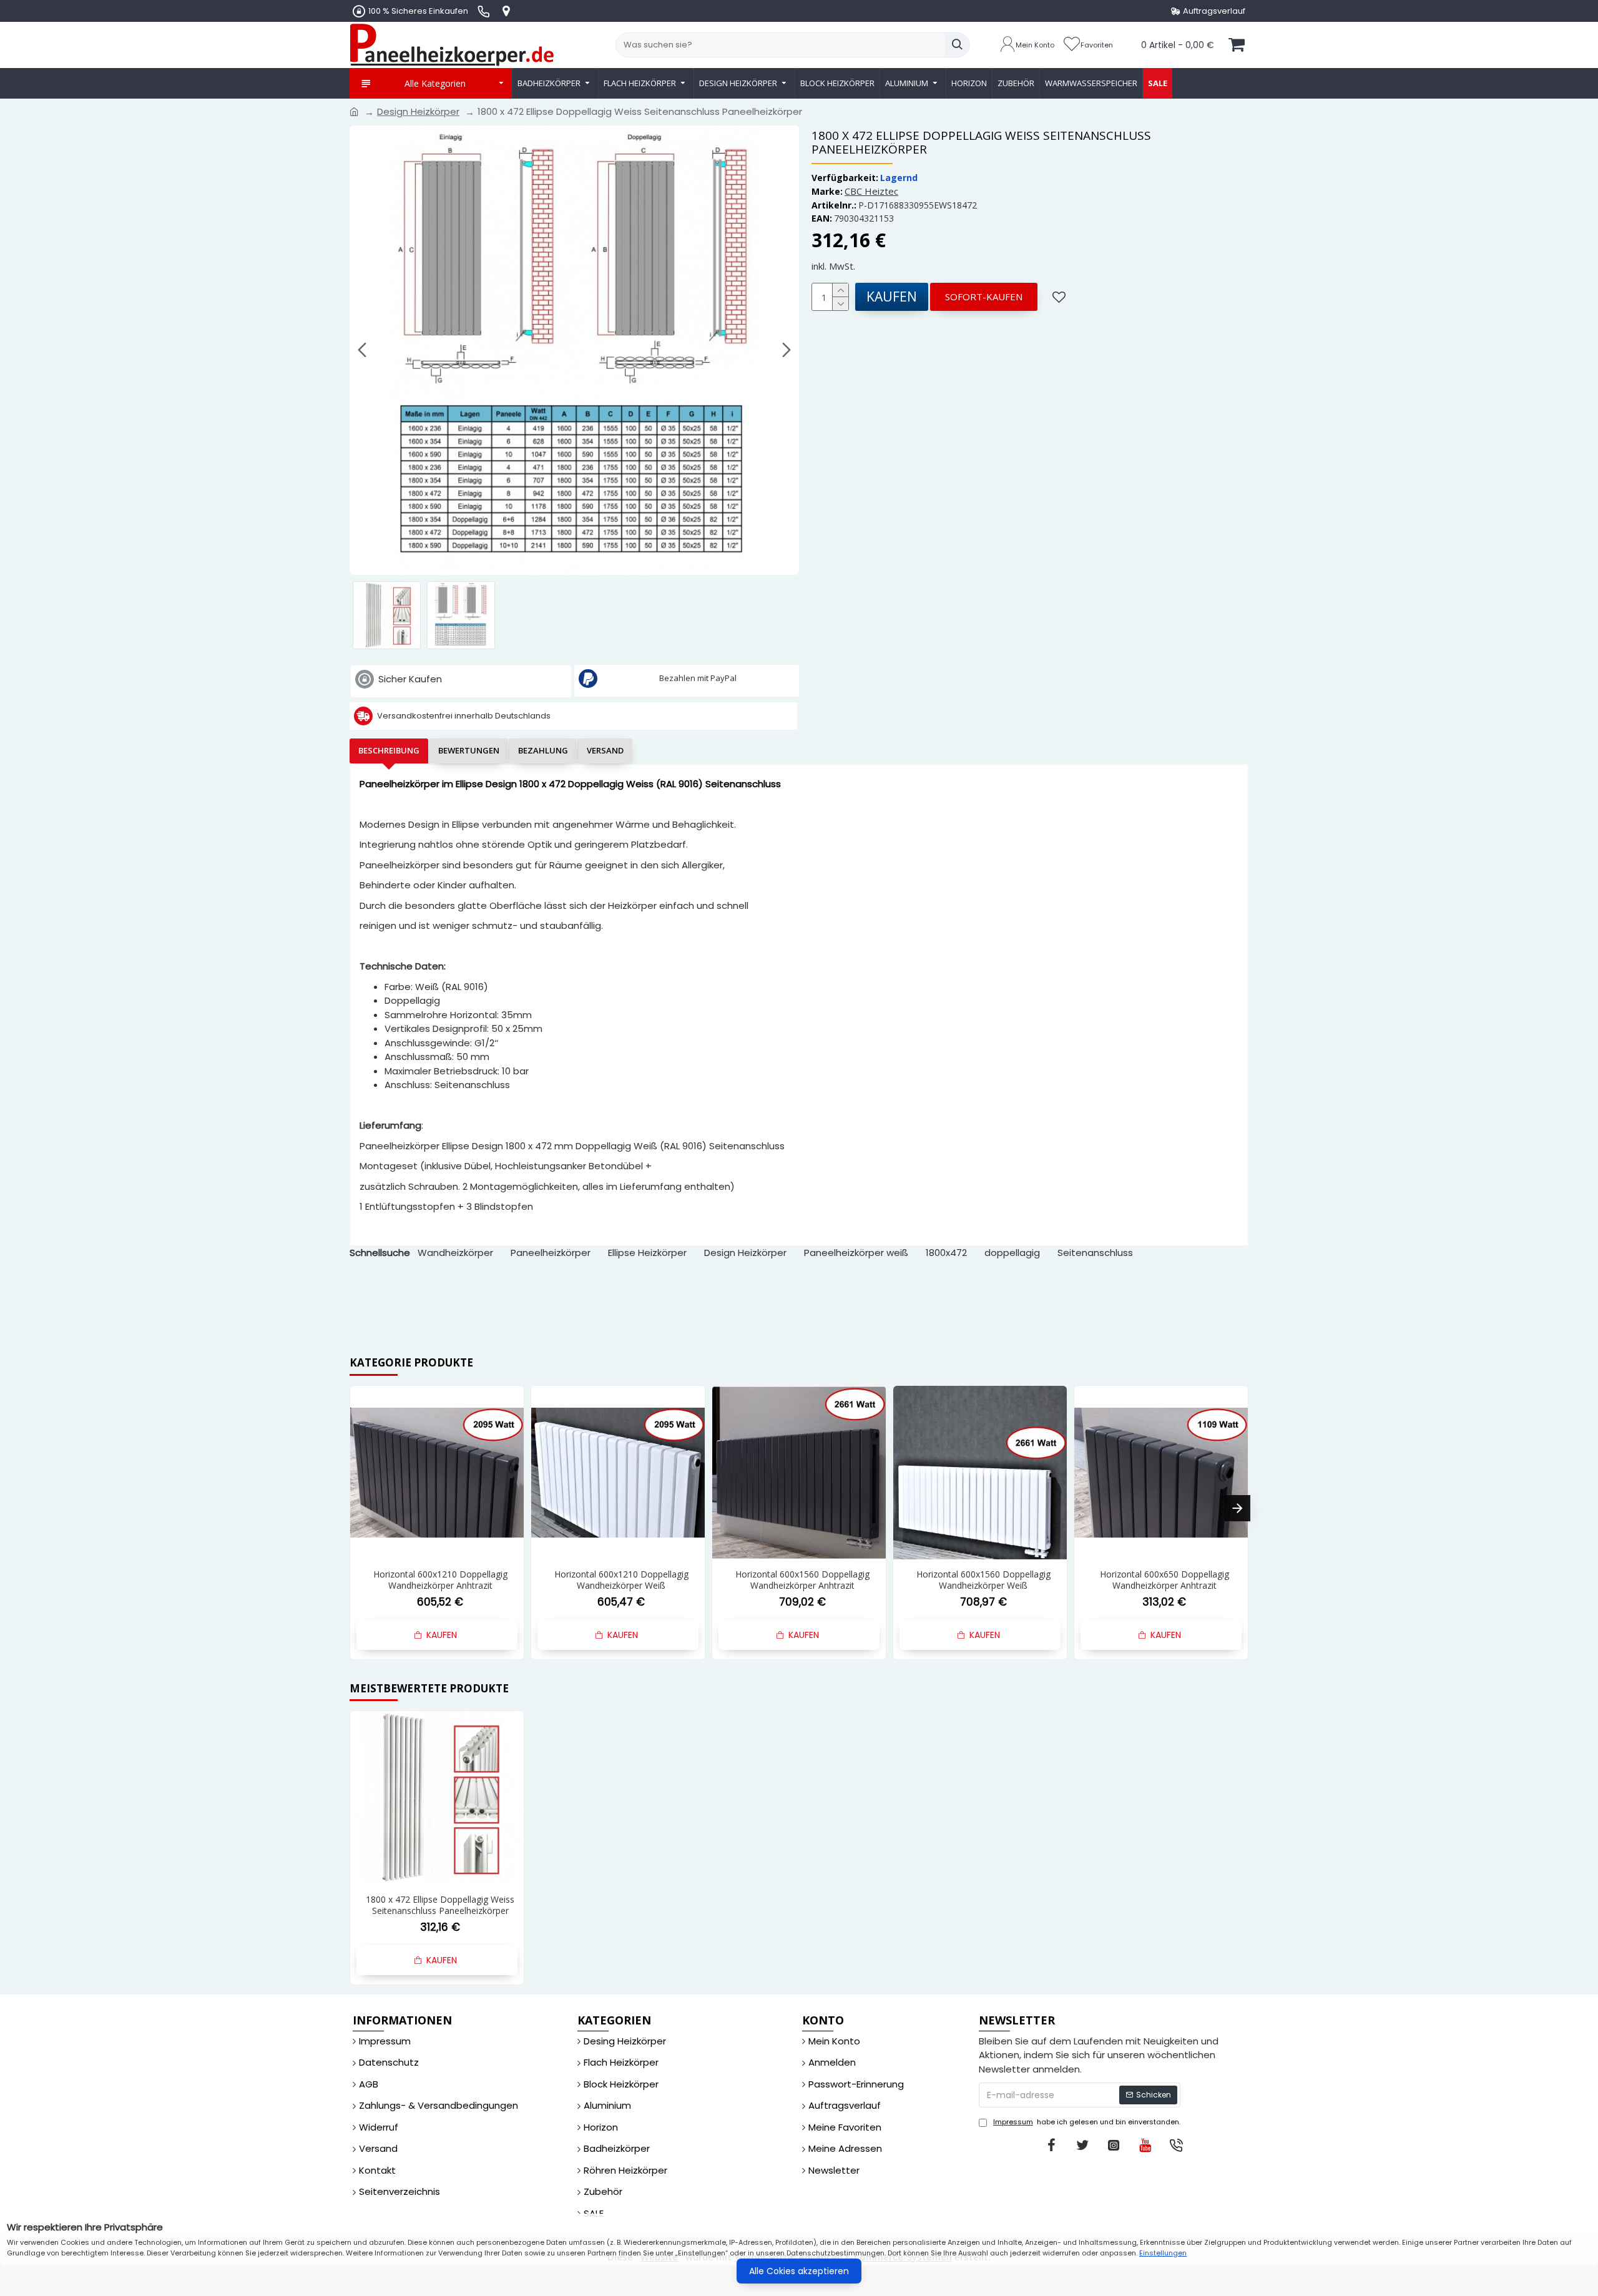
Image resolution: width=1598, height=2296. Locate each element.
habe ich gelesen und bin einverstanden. (1087, 2122)
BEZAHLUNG (543, 750)
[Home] (354, 112)
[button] (362, 350)
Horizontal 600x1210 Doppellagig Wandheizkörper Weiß (621, 1580)
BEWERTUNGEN (469, 750)
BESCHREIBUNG (389, 750)
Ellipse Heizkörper (647, 1253)
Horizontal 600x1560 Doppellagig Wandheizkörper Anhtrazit (802, 1580)
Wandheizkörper (455, 1253)
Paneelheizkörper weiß (856, 1253)
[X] (1082, 2145)
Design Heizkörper (418, 111)
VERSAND (605, 750)
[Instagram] (1114, 2145)
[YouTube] (1145, 2145)
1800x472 (946, 1253)
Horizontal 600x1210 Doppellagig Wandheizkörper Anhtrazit (440, 1580)
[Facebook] (1051, 2145)
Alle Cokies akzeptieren (799, 2271)
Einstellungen (1163, 2253)
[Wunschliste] (1061, 297)
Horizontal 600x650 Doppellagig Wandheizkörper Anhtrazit (1164, 1580)
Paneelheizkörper (551, 1253)
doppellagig (1012, 1253)
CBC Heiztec (871, 191)
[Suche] (957, 45)
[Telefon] (1176, 2145)
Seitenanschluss (1095, 1253)
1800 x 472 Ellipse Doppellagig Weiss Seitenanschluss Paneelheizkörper (440, 1905)
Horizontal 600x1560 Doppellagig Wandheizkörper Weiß (983, 1580)
